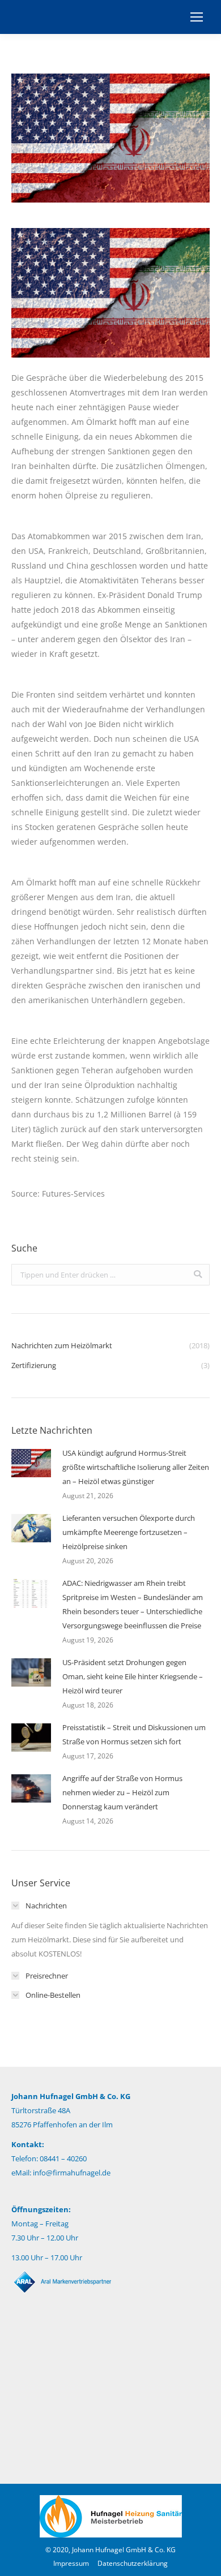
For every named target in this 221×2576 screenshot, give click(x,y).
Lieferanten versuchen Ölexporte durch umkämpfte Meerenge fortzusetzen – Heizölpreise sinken (129, 1532)
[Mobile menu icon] (197, 17)
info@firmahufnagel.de (72, 2173)
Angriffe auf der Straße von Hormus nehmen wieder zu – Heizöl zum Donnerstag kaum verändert (122, 1792)
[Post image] (31, 1463)
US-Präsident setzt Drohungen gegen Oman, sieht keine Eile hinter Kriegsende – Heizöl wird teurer (133, 1676)
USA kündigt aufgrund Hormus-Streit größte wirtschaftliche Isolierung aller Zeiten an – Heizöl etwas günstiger (136, 1467)
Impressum (71, 2563)
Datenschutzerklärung (133, 2563)
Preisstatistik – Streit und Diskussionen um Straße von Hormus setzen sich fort (134, 1734)
